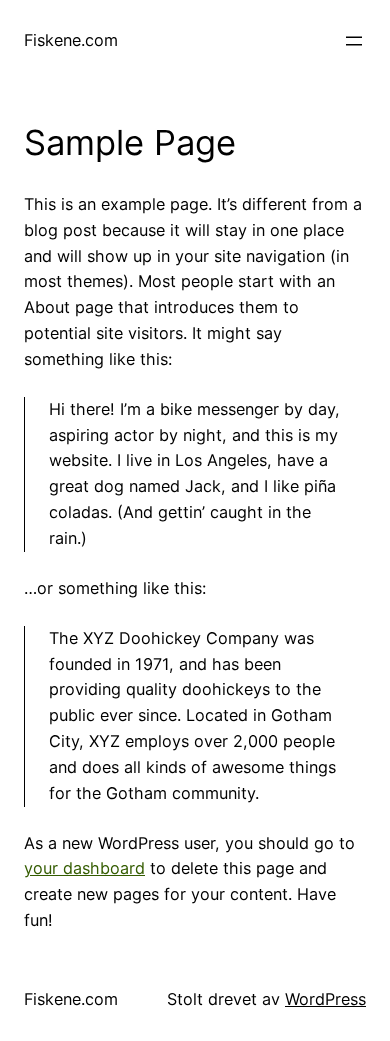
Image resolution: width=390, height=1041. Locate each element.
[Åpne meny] (354, 41)
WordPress (325, 999)
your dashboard (84, 868)
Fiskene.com (71, 40)
